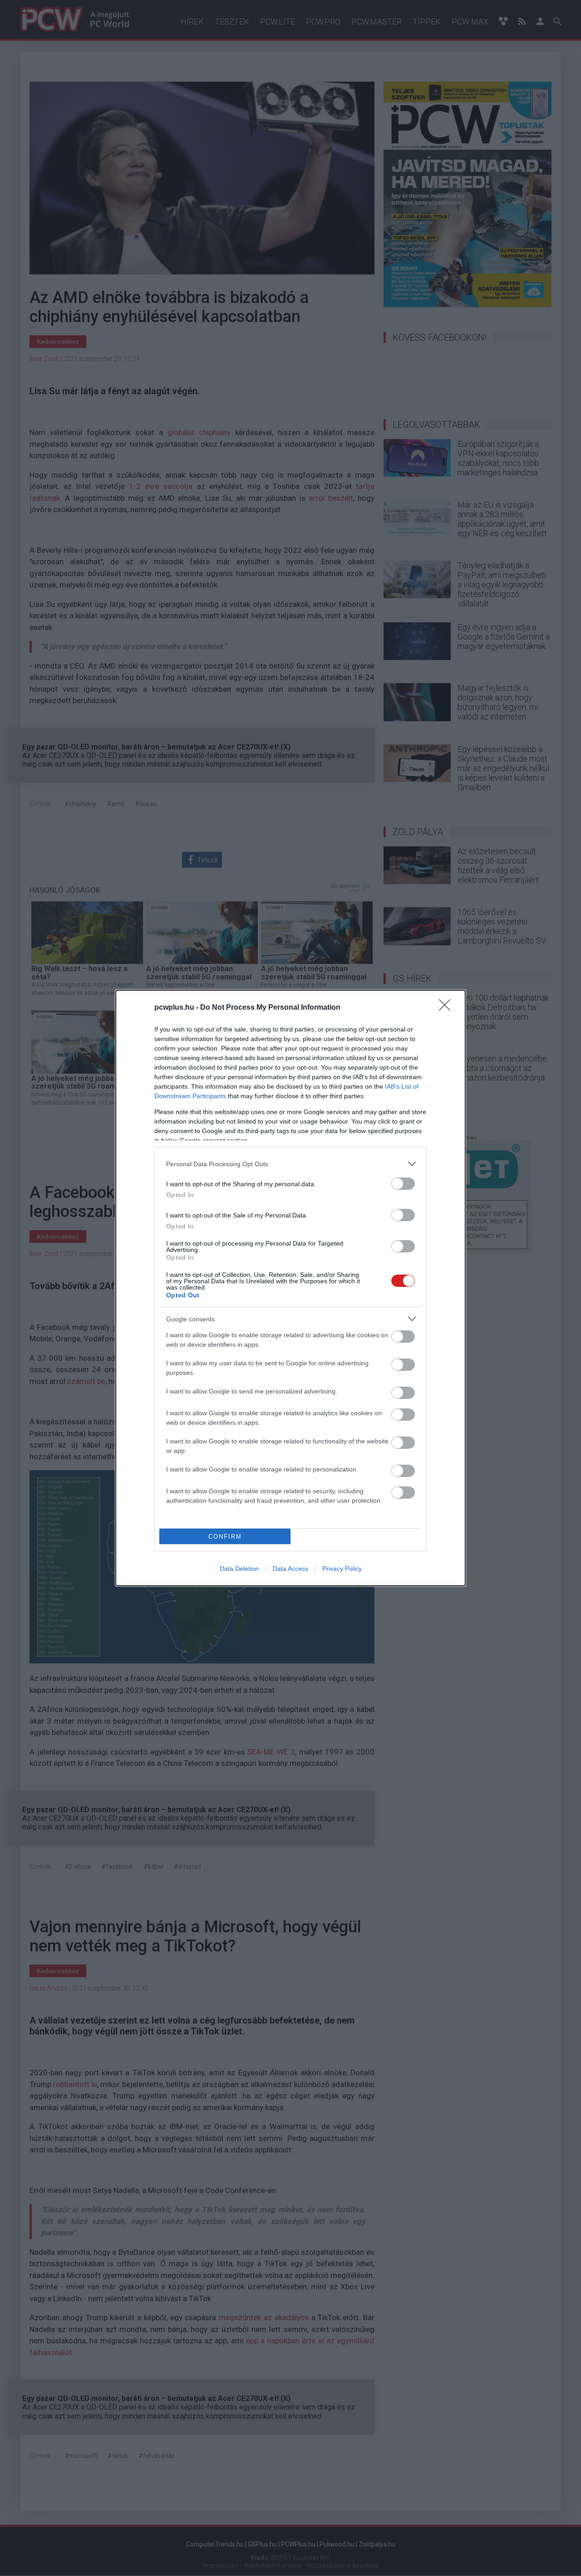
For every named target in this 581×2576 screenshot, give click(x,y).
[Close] (448, 1008)
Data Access (290, 1569)
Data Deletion (239, 1569)
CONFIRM (225, 1537)
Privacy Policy (342, 1569)
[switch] (403, 1184)
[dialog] (290, 1288)
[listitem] (290, 1164)
